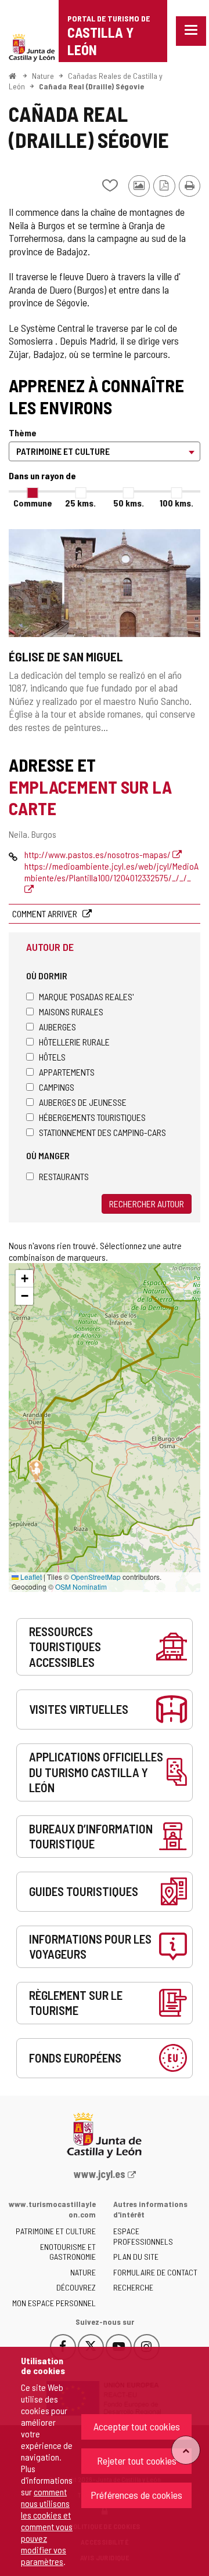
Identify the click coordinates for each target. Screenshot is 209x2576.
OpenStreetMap (96, 1577)
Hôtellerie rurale (74, 1042)
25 (80, 503)
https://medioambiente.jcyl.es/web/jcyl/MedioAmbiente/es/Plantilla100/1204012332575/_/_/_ (111, 872)
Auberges (57, 1027)
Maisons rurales (71, 1012)
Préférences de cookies (136, 2495)
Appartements (67, 1072)
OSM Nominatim (81, 1587)
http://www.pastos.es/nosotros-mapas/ (98, 854)
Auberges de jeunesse (83, 1102)
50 (129, 503)
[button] (24, 1279)
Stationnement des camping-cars (102, 1132)
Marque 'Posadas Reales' (86, 996)
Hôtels (52, 1057)
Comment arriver (46, 913)
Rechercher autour (147, 1204)
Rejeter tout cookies (137, 2461)
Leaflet (30, 1577)
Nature (43, 76)
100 (176, 503)
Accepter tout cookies (137, 2426)
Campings (57, 1087)
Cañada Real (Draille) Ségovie (91, 86)
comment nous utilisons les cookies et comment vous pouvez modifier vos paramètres (47, 2526)
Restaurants (64, 1176)
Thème (23, 433)
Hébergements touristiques (92, 1117)
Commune (33, 503)
